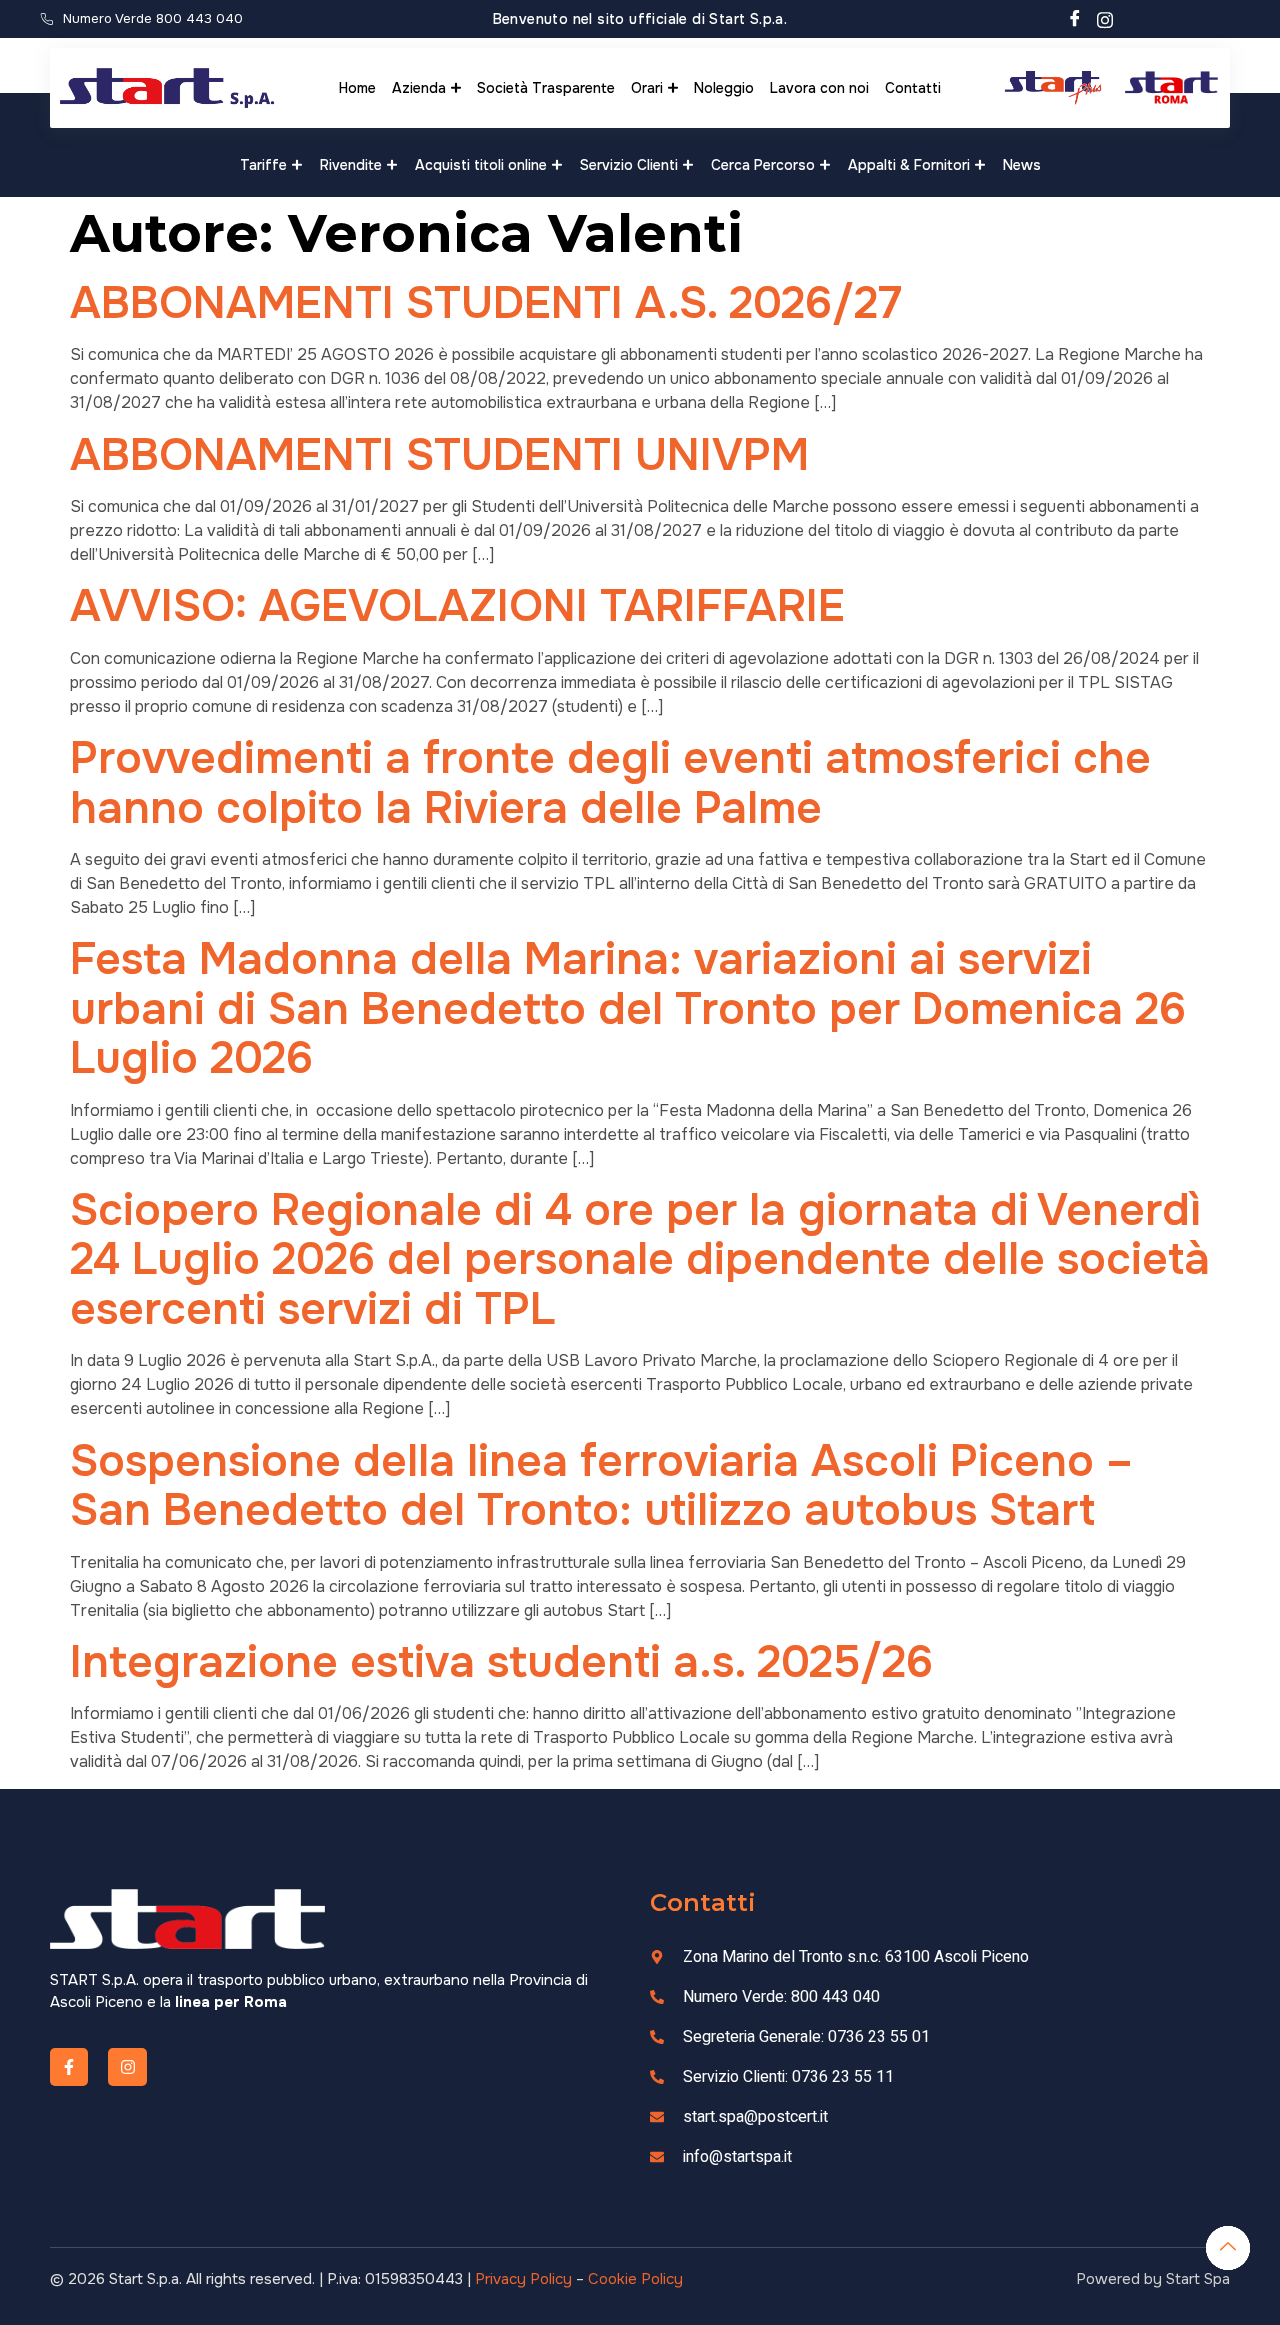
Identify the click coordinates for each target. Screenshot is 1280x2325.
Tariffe (263, 165)
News (1022, 165)
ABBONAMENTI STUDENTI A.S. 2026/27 (486, 303)
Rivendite (351, 165)
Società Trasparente (546, 88)
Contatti (913, 88)
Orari (647, 88)
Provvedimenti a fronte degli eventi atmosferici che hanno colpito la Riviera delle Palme (610, 782)
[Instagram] (1105, 19)
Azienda (419, 88)
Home (357, 88)
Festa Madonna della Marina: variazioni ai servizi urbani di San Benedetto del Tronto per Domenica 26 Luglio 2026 (628, 1008)
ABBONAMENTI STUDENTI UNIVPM (439, 455)
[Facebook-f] (69, 2067)
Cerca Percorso (763, 165)
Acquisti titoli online (481, 165)
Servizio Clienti (629, 165)
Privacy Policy (523, 2279)
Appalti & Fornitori (909, 165)
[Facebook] (1075, 19)
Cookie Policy (635, 2279)
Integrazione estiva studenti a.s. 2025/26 (501, 1662)
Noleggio (724, 88)
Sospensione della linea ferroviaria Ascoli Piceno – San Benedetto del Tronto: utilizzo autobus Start (601, 1485)
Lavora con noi (819, 88)
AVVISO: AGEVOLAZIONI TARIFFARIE (457, 606)
